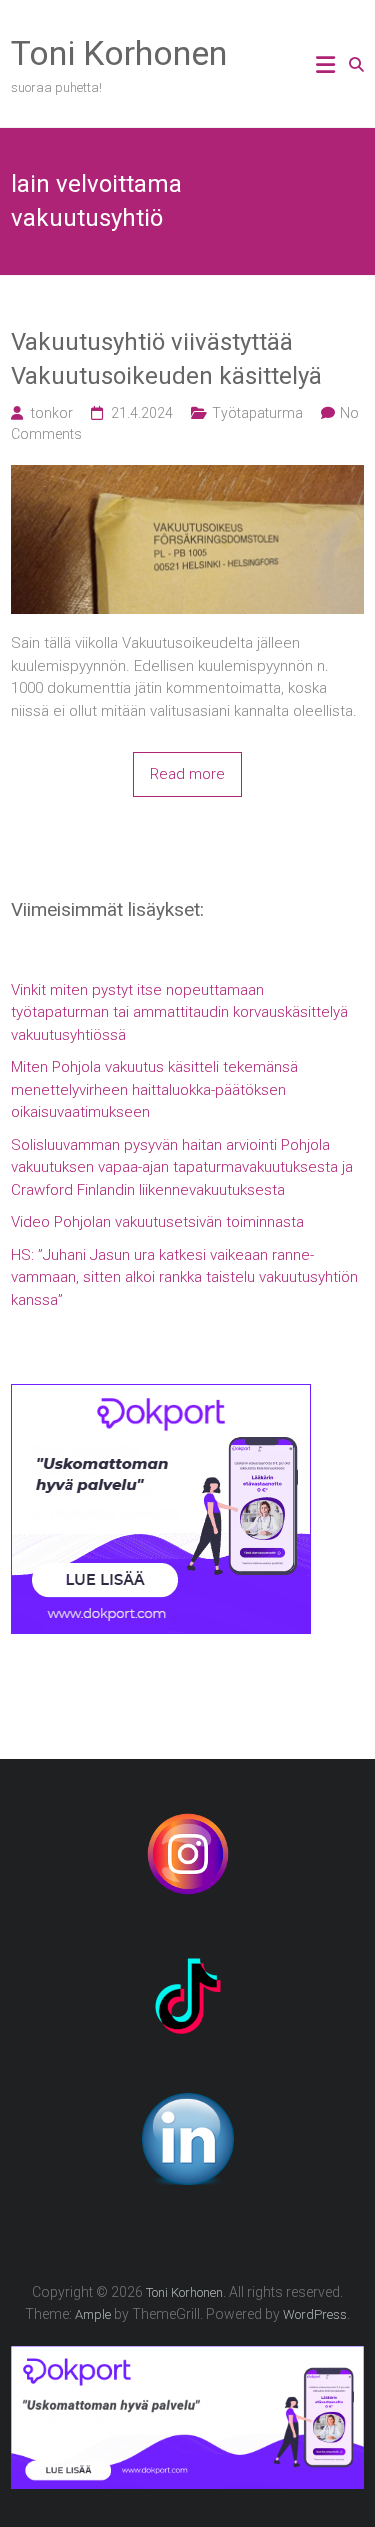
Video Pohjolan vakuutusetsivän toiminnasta (157, 1222)
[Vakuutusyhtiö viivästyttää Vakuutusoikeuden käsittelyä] (187, 476)
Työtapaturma (257, 413)
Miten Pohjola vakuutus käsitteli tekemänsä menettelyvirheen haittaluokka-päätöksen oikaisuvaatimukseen (154, 1089)
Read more (187, 774)
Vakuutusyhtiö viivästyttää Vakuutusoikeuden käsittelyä (166, 359)
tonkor (52, 413)
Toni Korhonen (119, 53)
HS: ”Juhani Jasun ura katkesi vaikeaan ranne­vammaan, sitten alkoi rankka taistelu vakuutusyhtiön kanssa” (184, 1277)
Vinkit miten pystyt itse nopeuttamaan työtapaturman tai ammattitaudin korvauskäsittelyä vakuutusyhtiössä (179, 1012)
